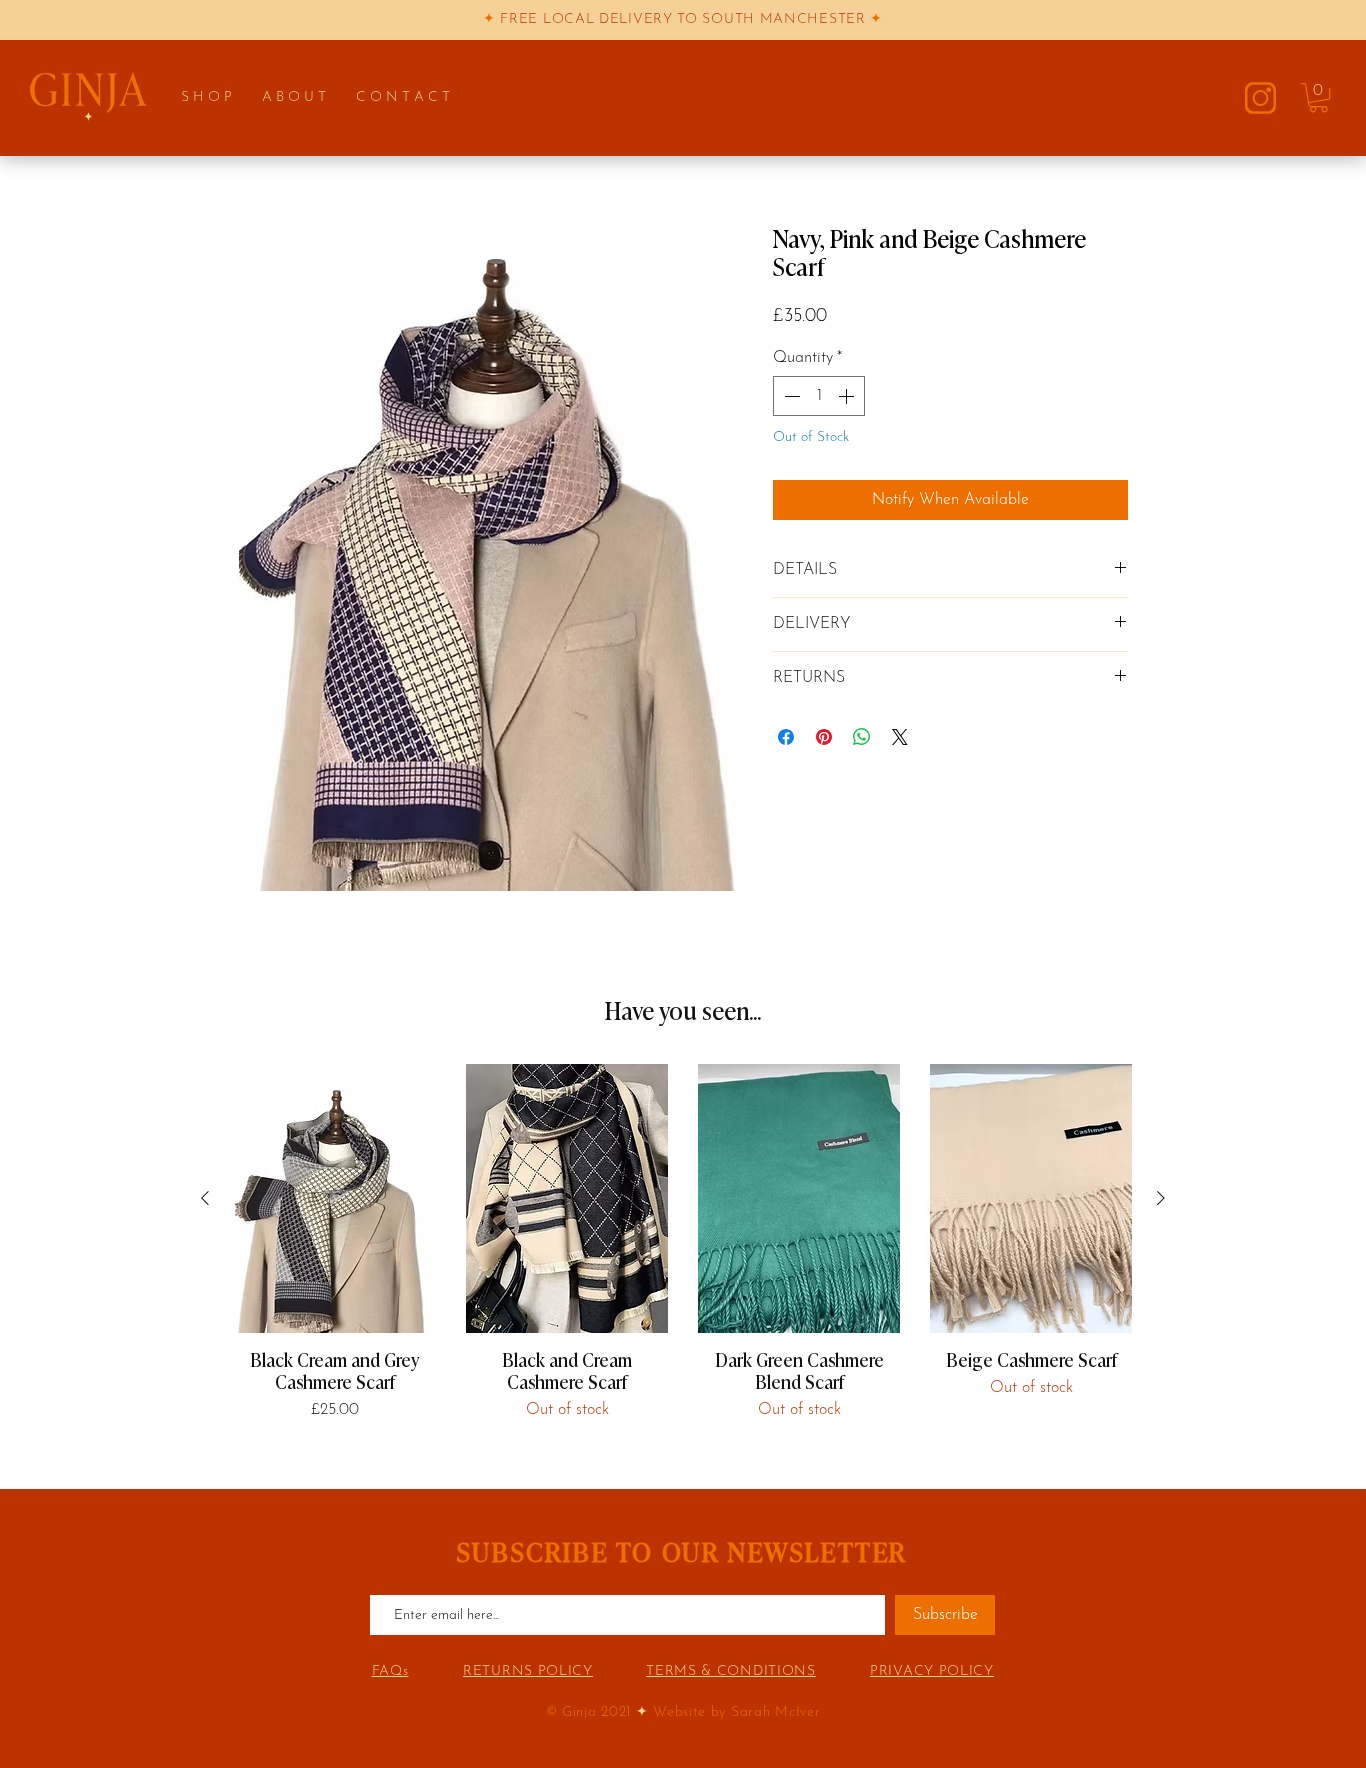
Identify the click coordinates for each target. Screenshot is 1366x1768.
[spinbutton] (819, 396)
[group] (683, 1242)
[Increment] (848, 396)
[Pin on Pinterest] (824, 737)
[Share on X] (900, 737)
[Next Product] (1161, 1198)
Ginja (579, 1712)
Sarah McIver (775, 1712)
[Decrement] (790, 396)
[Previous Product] (205, 1198)
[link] (1318, 97)
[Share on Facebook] (786, 737)
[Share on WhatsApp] (862, 737)
